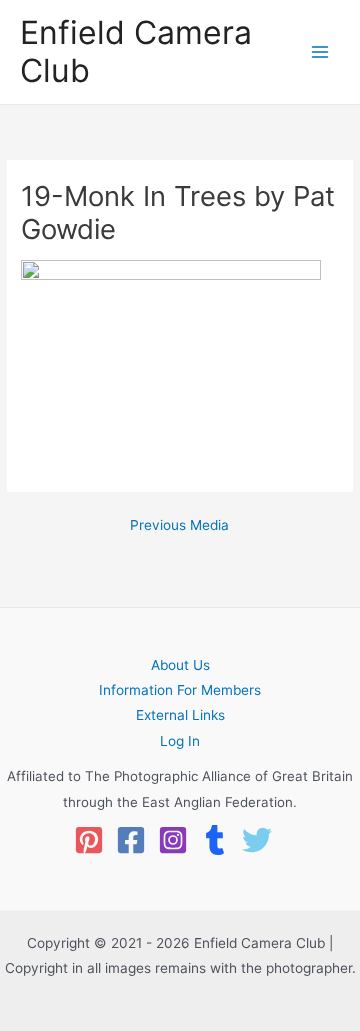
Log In (180, 741)
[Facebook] (131, 840)
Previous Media (179, 526)
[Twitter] (257, 840)
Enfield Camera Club (136, 51)
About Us (180, 665)
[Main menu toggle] (320, 52)
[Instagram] (173, 840)
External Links (180, 715)
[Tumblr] (215, 840)
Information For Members (180, 690)
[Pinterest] (89, 840)
